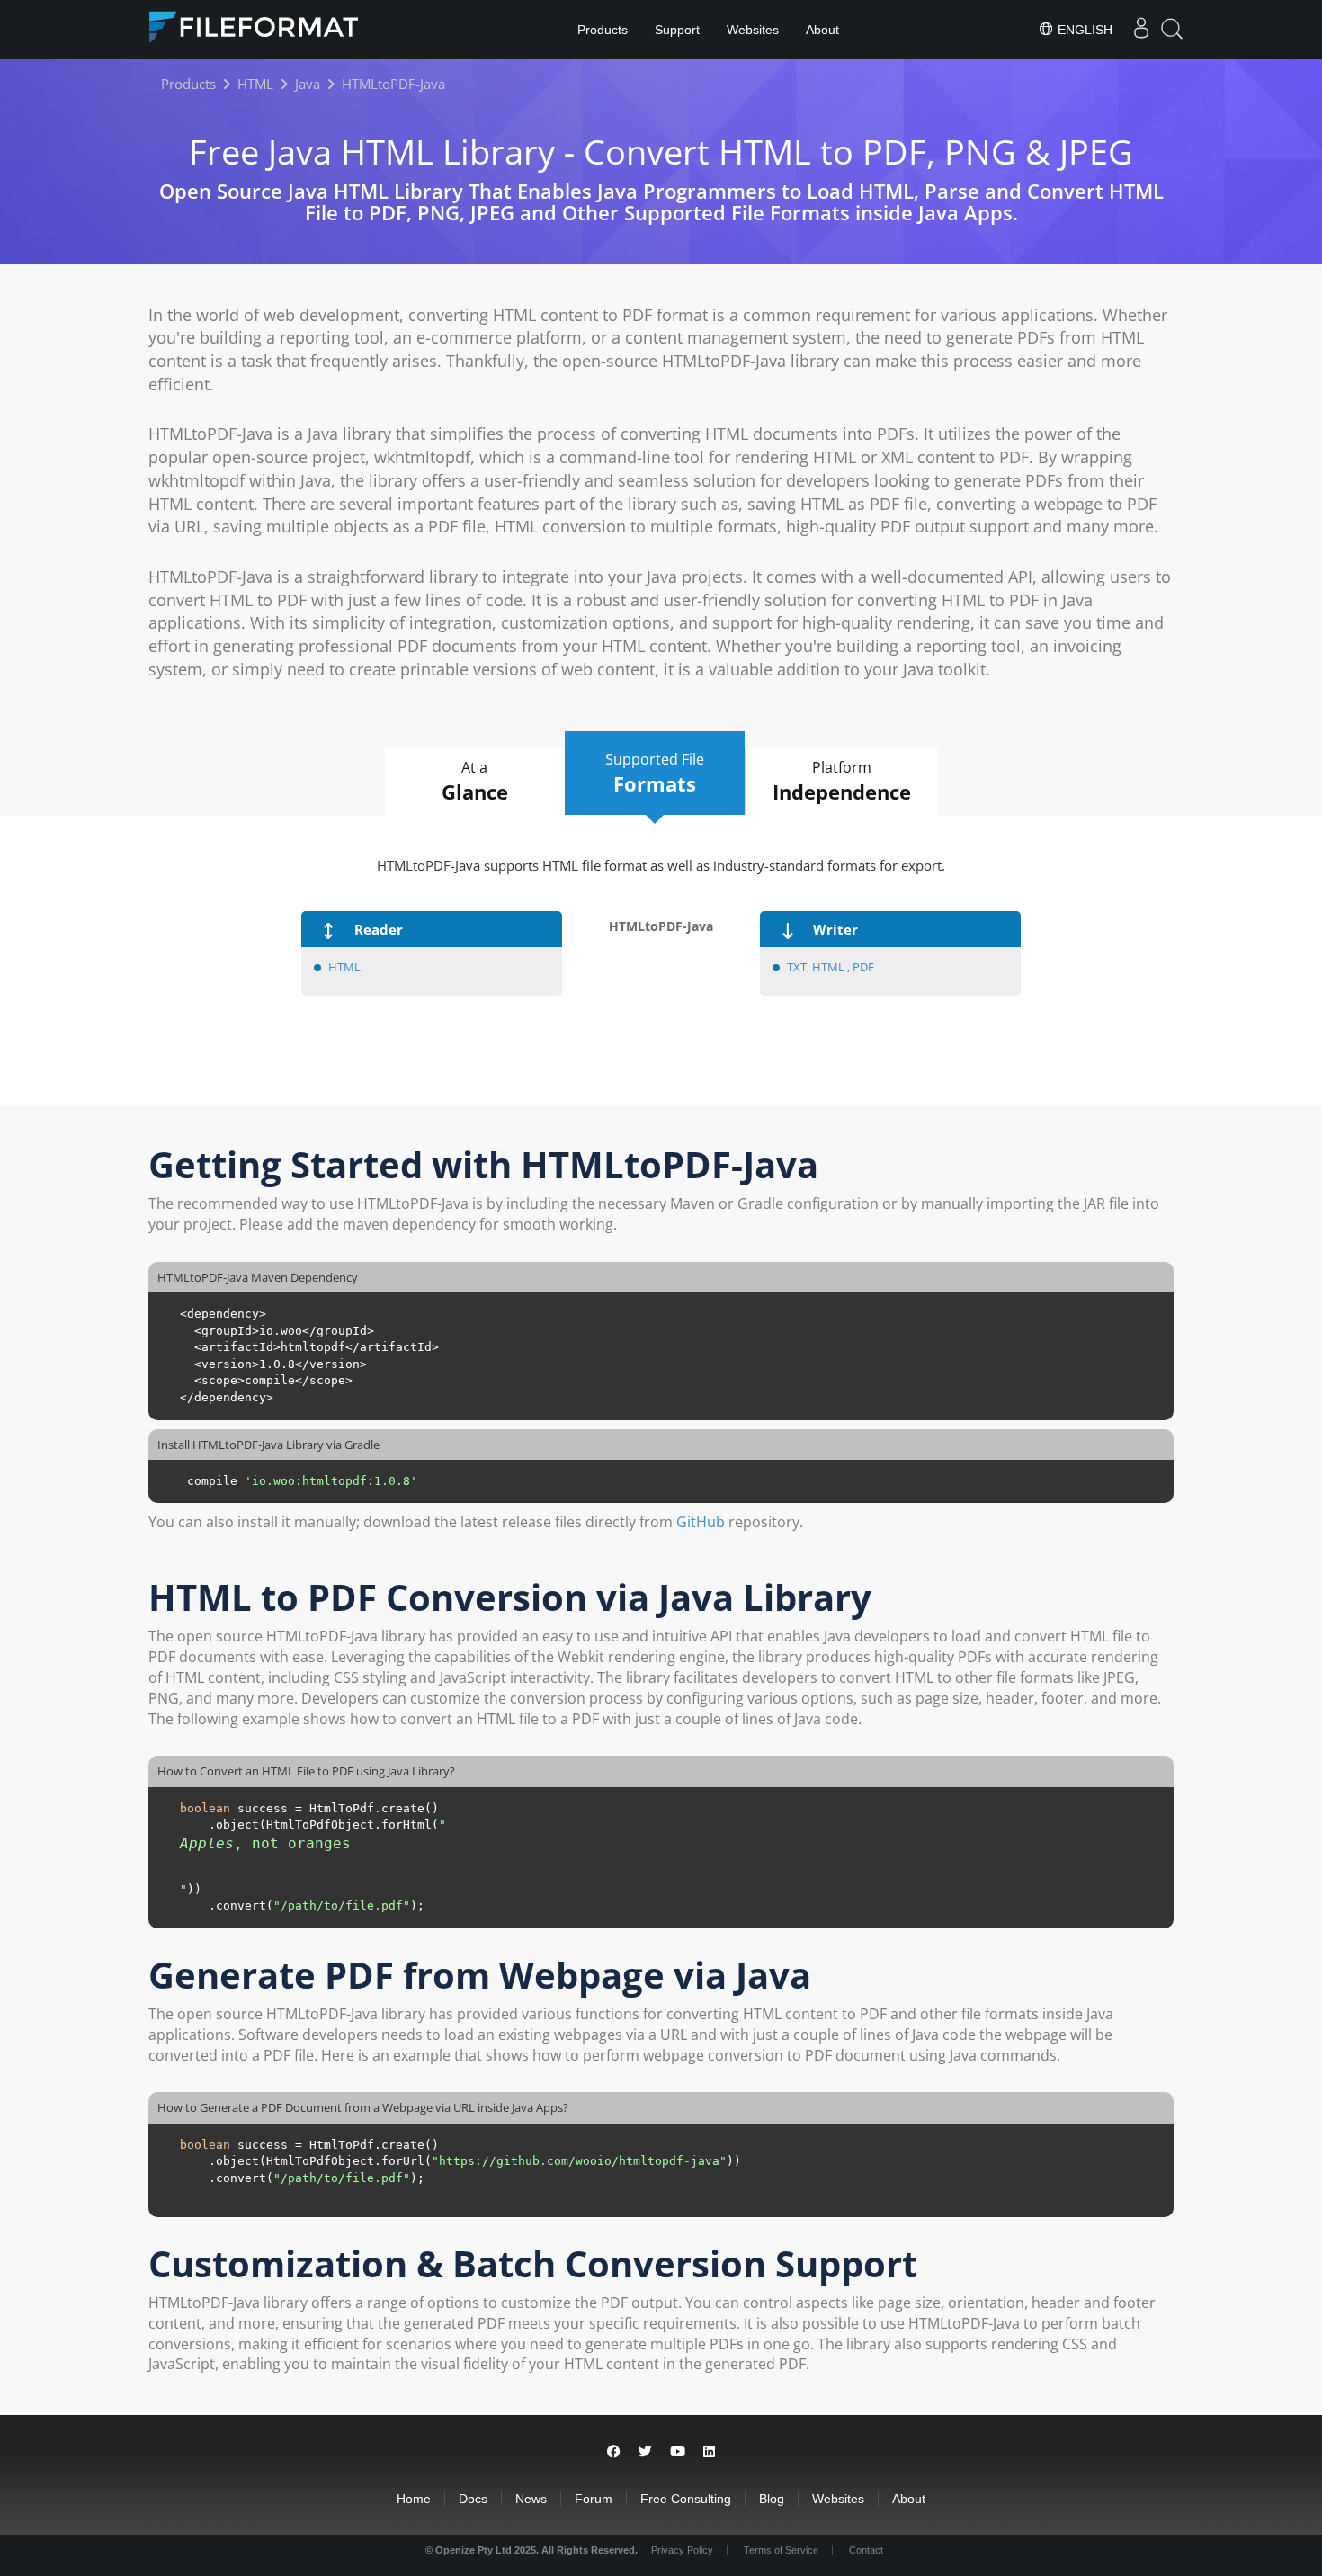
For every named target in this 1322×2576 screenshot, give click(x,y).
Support (677, 30)
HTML (344, 967)
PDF (863, 967)
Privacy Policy (682, 2550)
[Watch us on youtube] (678, 2451)
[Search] (1172, 29)
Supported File (655, 773)
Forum (594, 2499)
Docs (473, 2499)
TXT (797, 967)
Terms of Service (781, 2550)
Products (603, 30)
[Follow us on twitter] (645, 2451)
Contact (866, 2550)
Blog (772, 2499)
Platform (842, 781)
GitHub (701, 1522)
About (822, 30)
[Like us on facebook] (614, 2451)
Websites (753, 30)
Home (414, 2499)
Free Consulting (686, 2499)
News (531, 2499)
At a (475, 781)
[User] (1141, 30)
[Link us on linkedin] (709, 2451)
